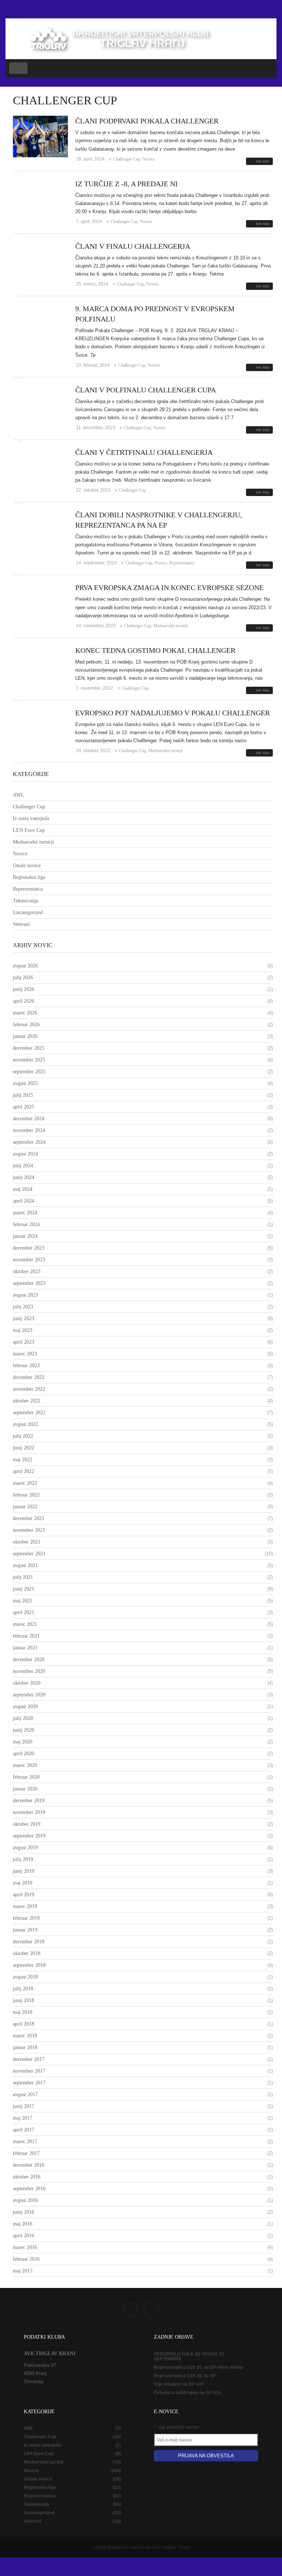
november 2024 (29, 1130)
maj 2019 (23, 1883)
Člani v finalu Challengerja (133, 246)
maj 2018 (23, 2012)
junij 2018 (23, 2000)
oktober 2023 (27, 1271)
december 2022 (29, 1377)
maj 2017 (23, 2118)
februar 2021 (26, 1636)
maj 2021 (23, 1601)
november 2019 (29, 1812)
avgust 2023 (25, 1295)
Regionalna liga (29, 877)
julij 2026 (23, 978)
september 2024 (29, 1142)
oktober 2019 (27, 1824)
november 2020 (29, 1671)
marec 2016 (25, 2247)
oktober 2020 (27, 1683)
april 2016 (23, 2236)
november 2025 (29, 1060)
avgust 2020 (25, 1706)
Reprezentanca (182, 563)
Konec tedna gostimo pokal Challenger (155, 650)
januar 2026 (25, 1036)
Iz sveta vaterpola (31, 818)
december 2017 (29, 2059)
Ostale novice (27, 865)
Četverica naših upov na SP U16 (187, 2393)
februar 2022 (26, 1495)
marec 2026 (25, 1013)
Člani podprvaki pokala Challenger (147, 121)
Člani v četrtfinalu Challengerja (144, 452)
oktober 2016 (27, 2177)
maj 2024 (23, 1189)
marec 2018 (25, 2036)
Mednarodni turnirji (171, 626)
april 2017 (23, 2130)
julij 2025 (23, 1095)
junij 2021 (23, 1589)
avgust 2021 (25, 1565)
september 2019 (29, 1836)
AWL (19, 795)
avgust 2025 (25, 1083)
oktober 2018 (27, 1953)
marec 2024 (25, 1213)
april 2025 (23, 1107)
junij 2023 (23, 1318)
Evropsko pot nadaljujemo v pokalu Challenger (173, 713)
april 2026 (23, 1001)
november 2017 (29, 2071)
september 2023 (29, 1283)
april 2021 (23, 1612)
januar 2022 (25, 1507)
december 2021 (29, 1518)
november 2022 (29, 1389)
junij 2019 (23, 1871)
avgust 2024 (25, 1154)
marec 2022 (25, 1483)
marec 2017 (25, 2142)
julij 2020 (23, 1718)
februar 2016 (26, 2259)
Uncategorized (28, 912)
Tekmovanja (26, 901)
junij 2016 (23, 2212)
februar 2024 (26, 1224)
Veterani (21, 924)
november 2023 (29, 1260)
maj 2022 (23, 1460)
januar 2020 (25, 1789)
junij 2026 (23, 989)
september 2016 (29, 2189)
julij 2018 (23, 1989)
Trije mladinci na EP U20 (179, 2384)
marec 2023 (25, 1354)
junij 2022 (23, 1448)
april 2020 (23, 1754)
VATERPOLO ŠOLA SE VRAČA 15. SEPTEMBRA (189, 2357)
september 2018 (29, 1965)
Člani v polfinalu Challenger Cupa (146, 390)
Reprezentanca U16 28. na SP (185, 2376)
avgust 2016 (25, 2200)
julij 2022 (23, 1436)
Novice (149, 159)
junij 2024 (23, 1177)
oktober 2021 (27, 1542)
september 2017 (29, 2083)
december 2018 (29, 1942)
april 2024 (23, 1201)
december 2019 (29, 1801)
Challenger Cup (127, 159)
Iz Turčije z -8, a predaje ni (126, 184)
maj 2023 (23, 1330)
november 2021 (29, 1530)
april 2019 (23, 1895)
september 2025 (29, 1072)
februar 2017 (26, 2153)
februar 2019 (26, 1918)
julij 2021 (23, 1577)
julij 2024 (23, 1166)
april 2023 (23, 1342)
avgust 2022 (25, 1424)
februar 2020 (26, 1777)
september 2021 (29, 1554)
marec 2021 (25, 1624)
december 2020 (29, 1659)
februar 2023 (26, 1366)
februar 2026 (26, 1025)
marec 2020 (25, 1765)
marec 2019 (25, 1906)
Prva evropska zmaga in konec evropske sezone (169, 588)
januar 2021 (25, 1648)
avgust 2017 (25, 2094)
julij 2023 (23, 1307)
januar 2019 (25, 1930)
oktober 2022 (27, 1401)
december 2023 (29, 1248)
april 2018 (23, 2024)
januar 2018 (25, 2047)
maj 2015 (23, 2271)
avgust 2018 (25, 1977)
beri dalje (263, 161)
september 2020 (29, 1695)
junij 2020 (23, 1730)
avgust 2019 (25, 1848)
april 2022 (23, 1471)
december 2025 (29, 1048)
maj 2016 (23, 2224)
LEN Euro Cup (29, 830)
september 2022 (29, 1413)
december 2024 (29, 1119)
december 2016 (29, 2165)
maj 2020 (23, 1742)
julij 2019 (23, 1859)
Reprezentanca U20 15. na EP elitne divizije (199, 2367)
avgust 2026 (25, 966)
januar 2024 (25, 1236)
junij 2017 (23, 2106)
